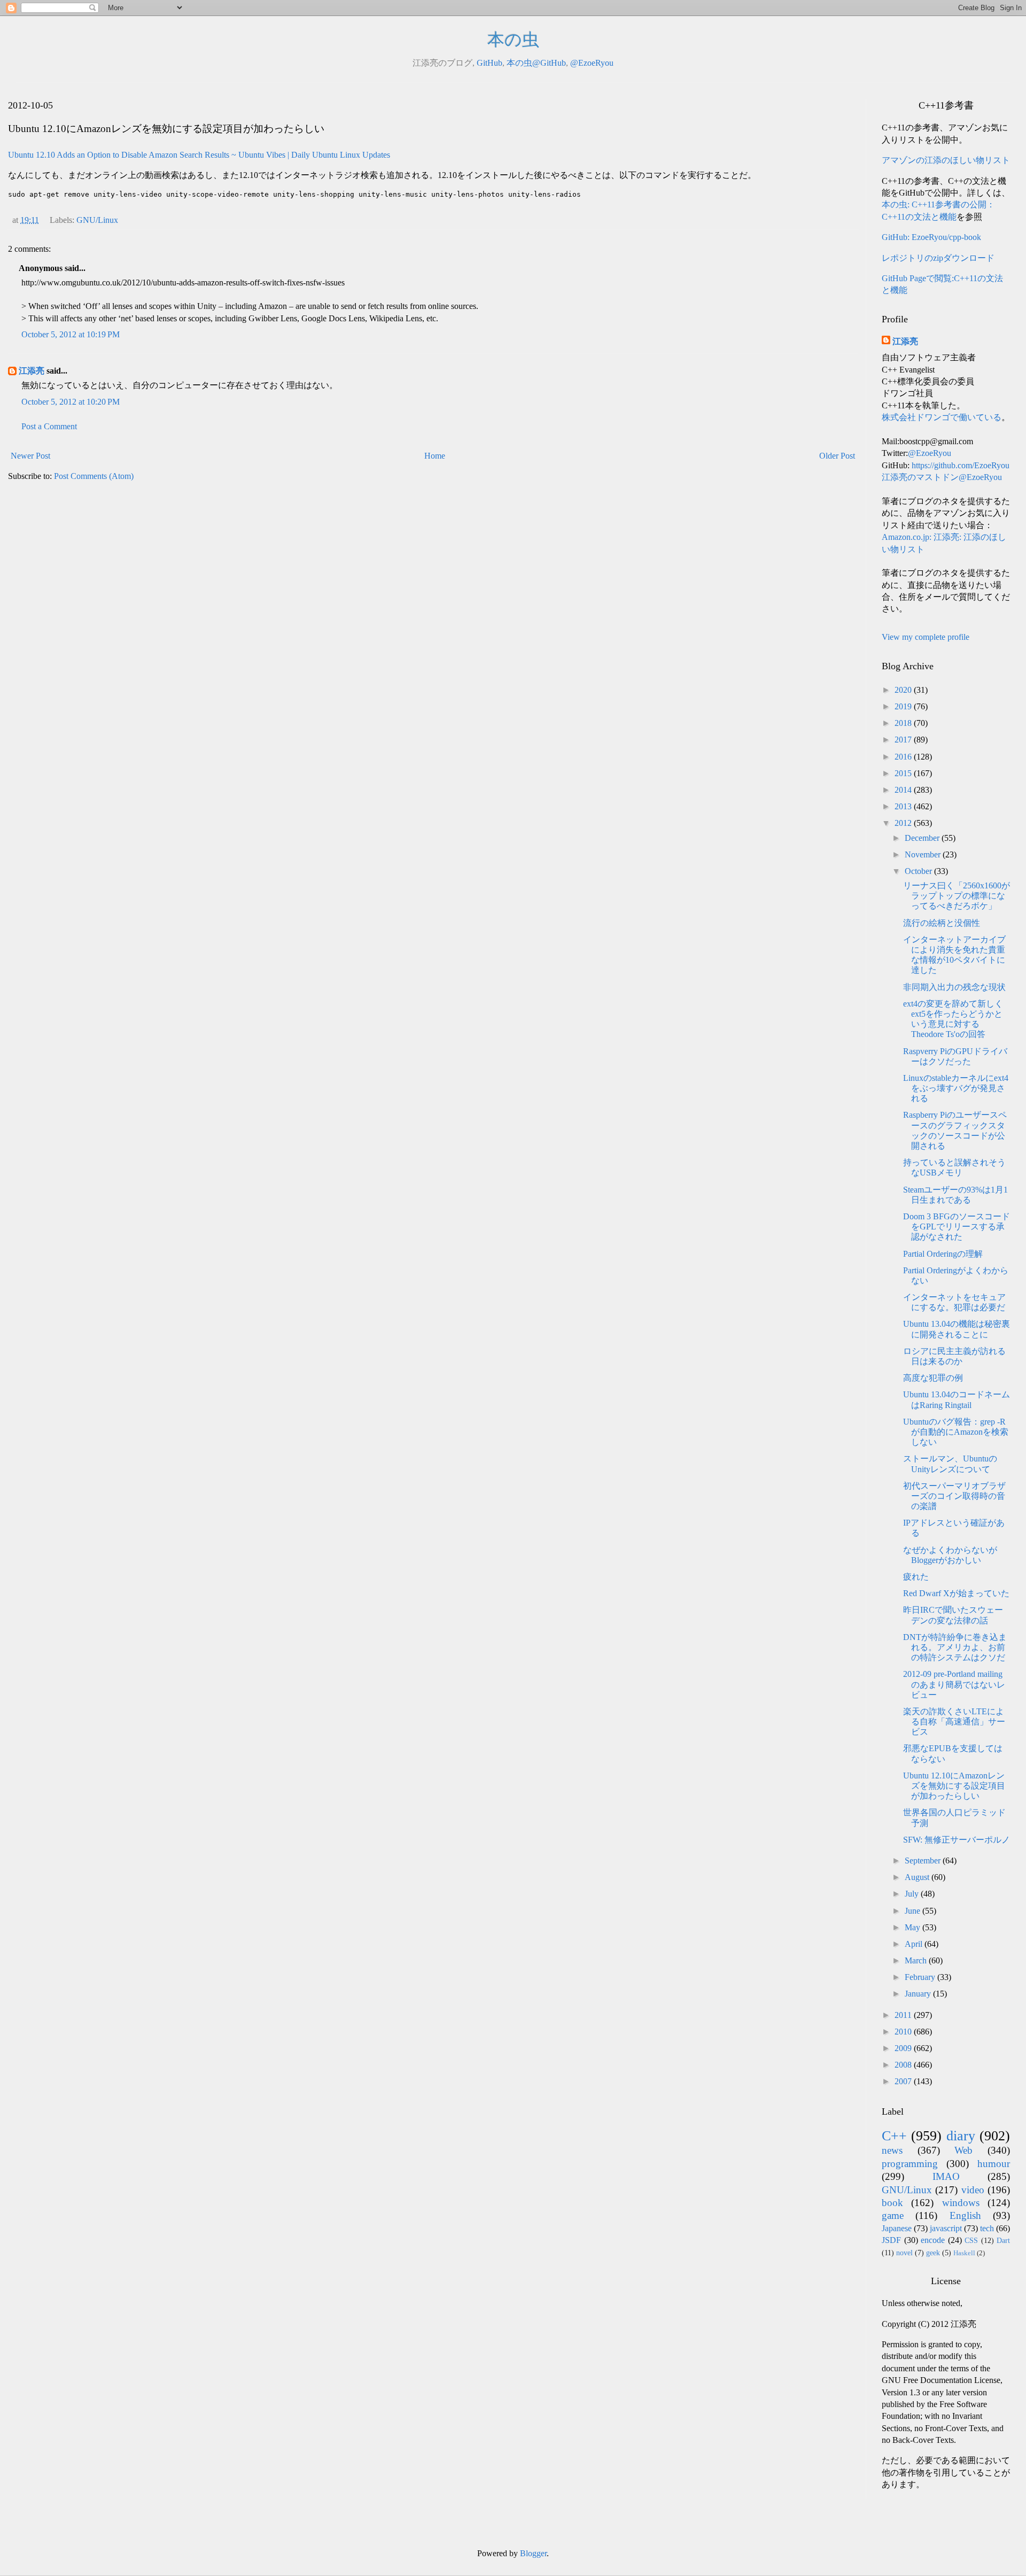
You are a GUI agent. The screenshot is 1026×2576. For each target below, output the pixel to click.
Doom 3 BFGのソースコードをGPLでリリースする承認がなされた (957, 1227)
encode (933, 2240)
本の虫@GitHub (536, 63)
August (918, 1877)
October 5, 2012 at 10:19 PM (71, 334)
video (973, 2190)
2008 (904, 2065)
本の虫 (513, 40)
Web (963, 2150)
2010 (904, 2032)
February (921, 1977)
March (917, 1960)
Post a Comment (49, 426)
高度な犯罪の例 (933, 1378)
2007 (904, 2081)
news (892, 2150)
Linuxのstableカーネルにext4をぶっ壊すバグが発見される (956, 1088)
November (924, 854)
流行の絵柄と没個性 (942, 923)
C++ (894, 2136)
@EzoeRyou (592, 63)
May (914, 1927)
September (924, 1861)
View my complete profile (926, 637)
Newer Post (30, 456)
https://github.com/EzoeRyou (961, 465)
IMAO (946, 2176)
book (892, 2203)
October (919, 871)
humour (994, 2164)
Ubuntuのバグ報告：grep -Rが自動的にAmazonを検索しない (956, 1432)
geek (933, 2253)
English (965, 2215)
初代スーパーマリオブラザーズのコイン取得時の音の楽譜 (954, 1496)
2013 (904, 806)
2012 (904, 823)
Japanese (897, 2228)
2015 (904, 773)
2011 (904, 2015)
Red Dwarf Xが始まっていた (956, 1593)
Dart (1003, 2240)
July (913, 1894)
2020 (904, 690)
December (923, 838)
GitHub (489, 63)
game (893, 2215)
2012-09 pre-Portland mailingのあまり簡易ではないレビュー (954, 1684)
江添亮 (32, 371)
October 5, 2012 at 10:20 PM (71, 402)
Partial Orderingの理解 (943, 1254)
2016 (904, 757)
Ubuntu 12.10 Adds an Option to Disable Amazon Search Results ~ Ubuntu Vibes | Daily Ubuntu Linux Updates (199, 155)
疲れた (916, 1577)
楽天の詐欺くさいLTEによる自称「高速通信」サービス (954, 1722)
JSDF (891, 2240)
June (914, 1911)
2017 (904, 740)
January (919, 1994)
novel (904, 2253)
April (915, 1944)
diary (961, 2136)
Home (435, 456)
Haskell (964, 2253)
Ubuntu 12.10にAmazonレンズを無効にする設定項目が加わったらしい (954, 1786)
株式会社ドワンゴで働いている (942, 417)
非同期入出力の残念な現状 (954, 987)
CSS (971, 2240)
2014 (904, 790)
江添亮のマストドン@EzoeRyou (942, 477)
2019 (904, 706)
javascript (946, 2228)
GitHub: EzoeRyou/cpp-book (931, 237)
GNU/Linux (97, 220)
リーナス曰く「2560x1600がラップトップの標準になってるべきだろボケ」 (957, 896)
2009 (904, 2048)
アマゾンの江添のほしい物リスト (946, 160)
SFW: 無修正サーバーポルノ (957, 1840)
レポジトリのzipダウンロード (938, 258)
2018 (904, 723)
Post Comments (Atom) (94, 476)
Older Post (837, 456)
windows (961, 2203)
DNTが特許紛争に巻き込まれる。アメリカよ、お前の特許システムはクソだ (955, 1647)
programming (910, 2164)
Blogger (533, 2553)
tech (987, 2228)
